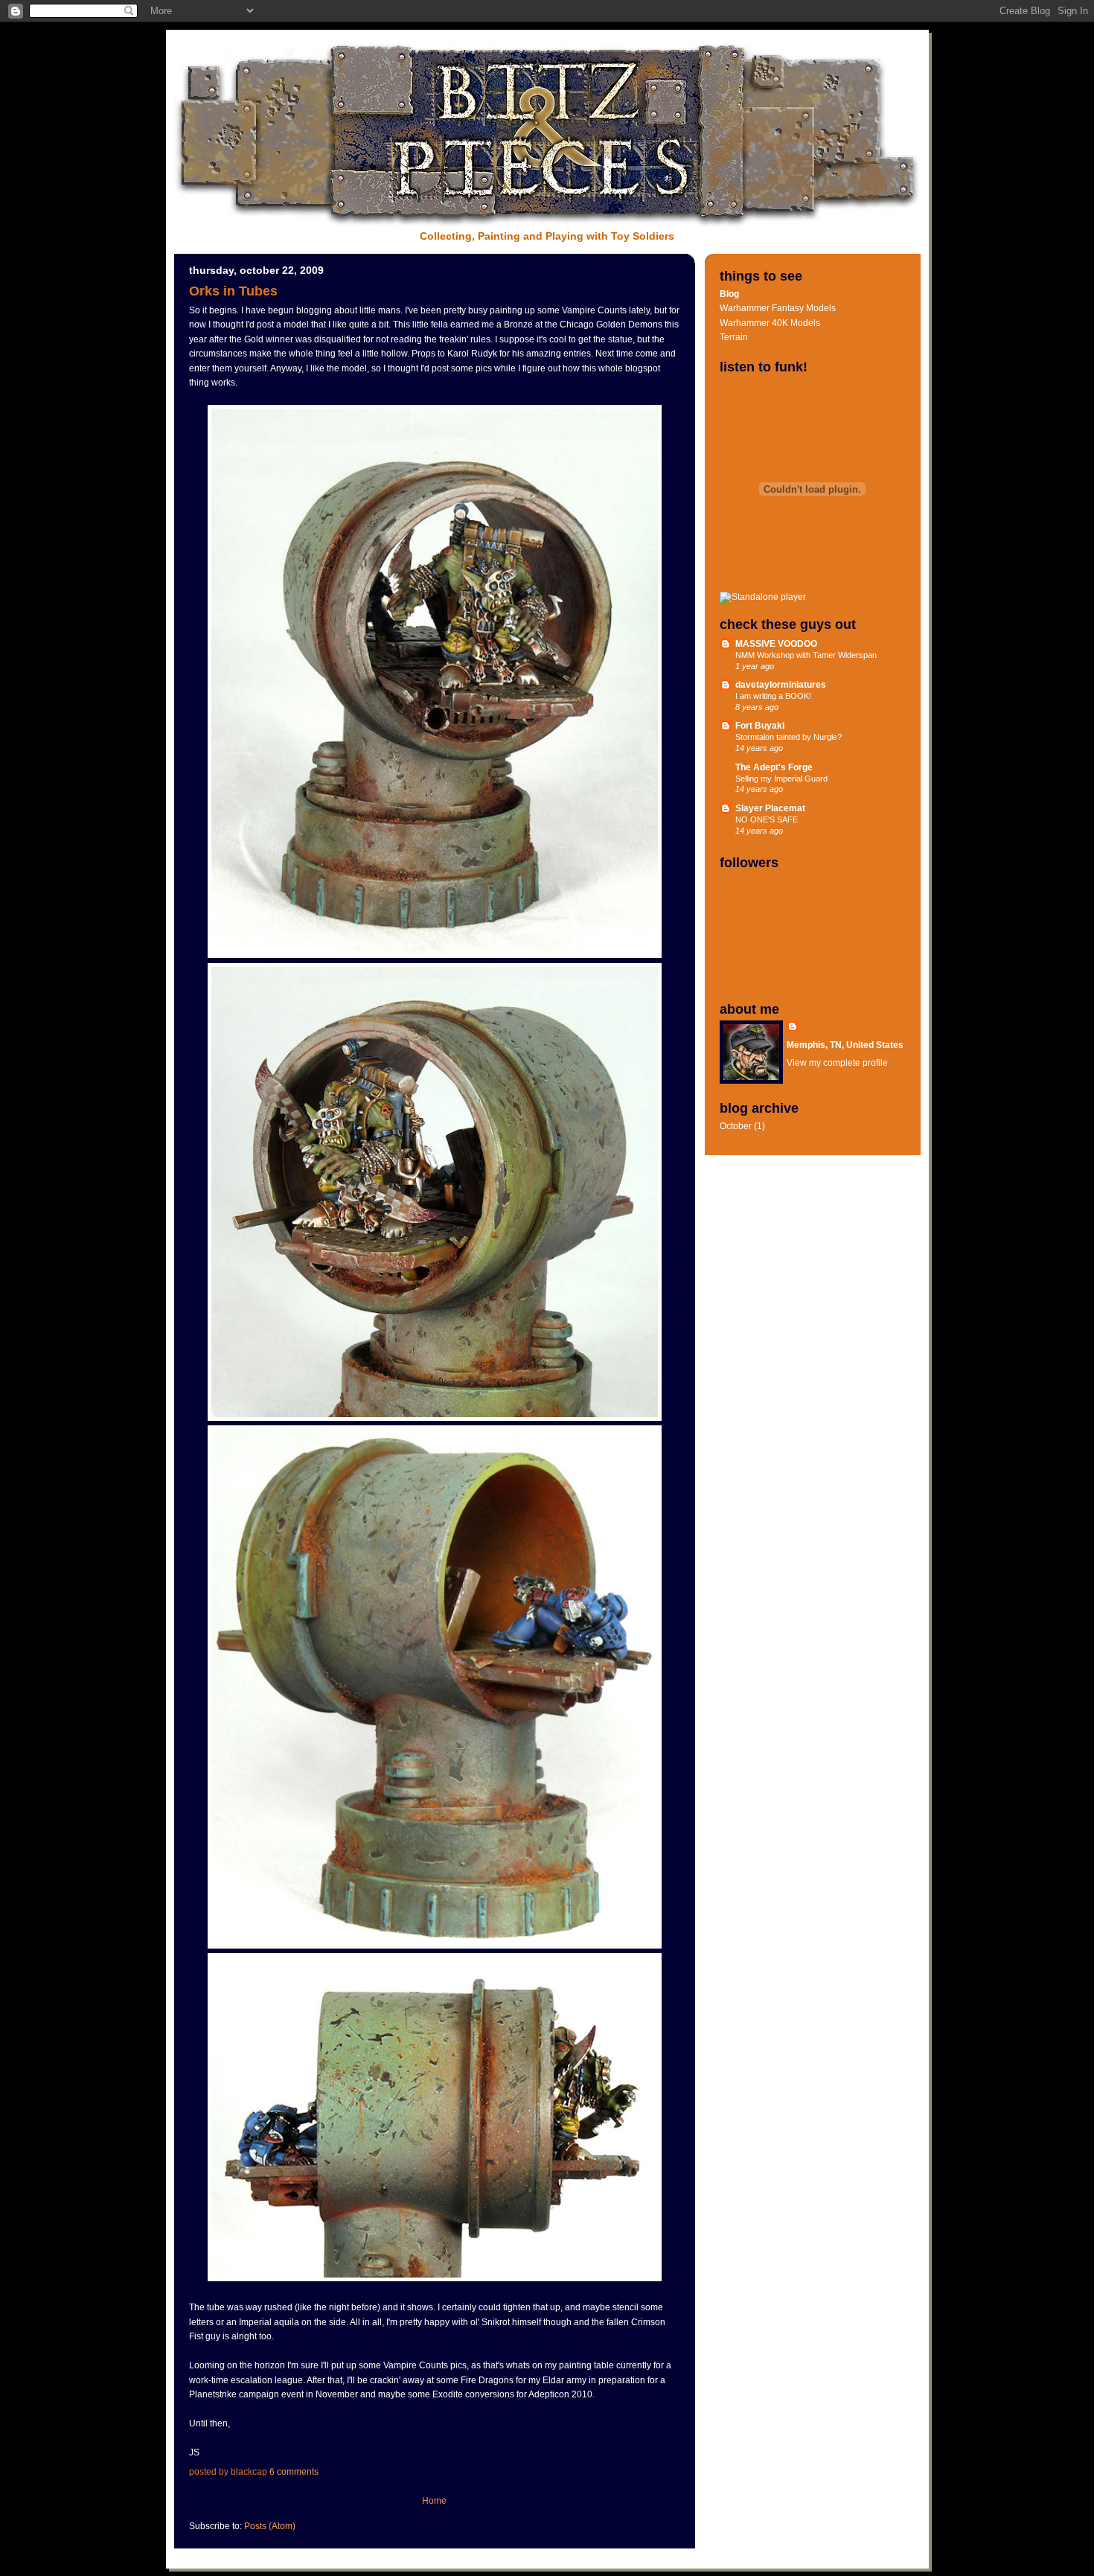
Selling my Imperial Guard (781, 779)
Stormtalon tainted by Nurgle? (788, 737)
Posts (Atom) (270, 2526)
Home (434, 2501)
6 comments (294, 2472)
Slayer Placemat (770, 808)
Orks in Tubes (233, 291)
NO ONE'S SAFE (767, 819)
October (736, 1126)
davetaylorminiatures (781, 685)
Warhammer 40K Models (770, 323)
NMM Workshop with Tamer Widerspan (806, 655)
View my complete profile (837, 1063)
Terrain (734, 337)
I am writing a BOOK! (773, 696)
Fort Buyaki (760, 726)
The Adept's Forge (774, 767)
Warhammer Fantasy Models (778, 308)
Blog (729, 294)
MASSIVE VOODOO (776, 644)
